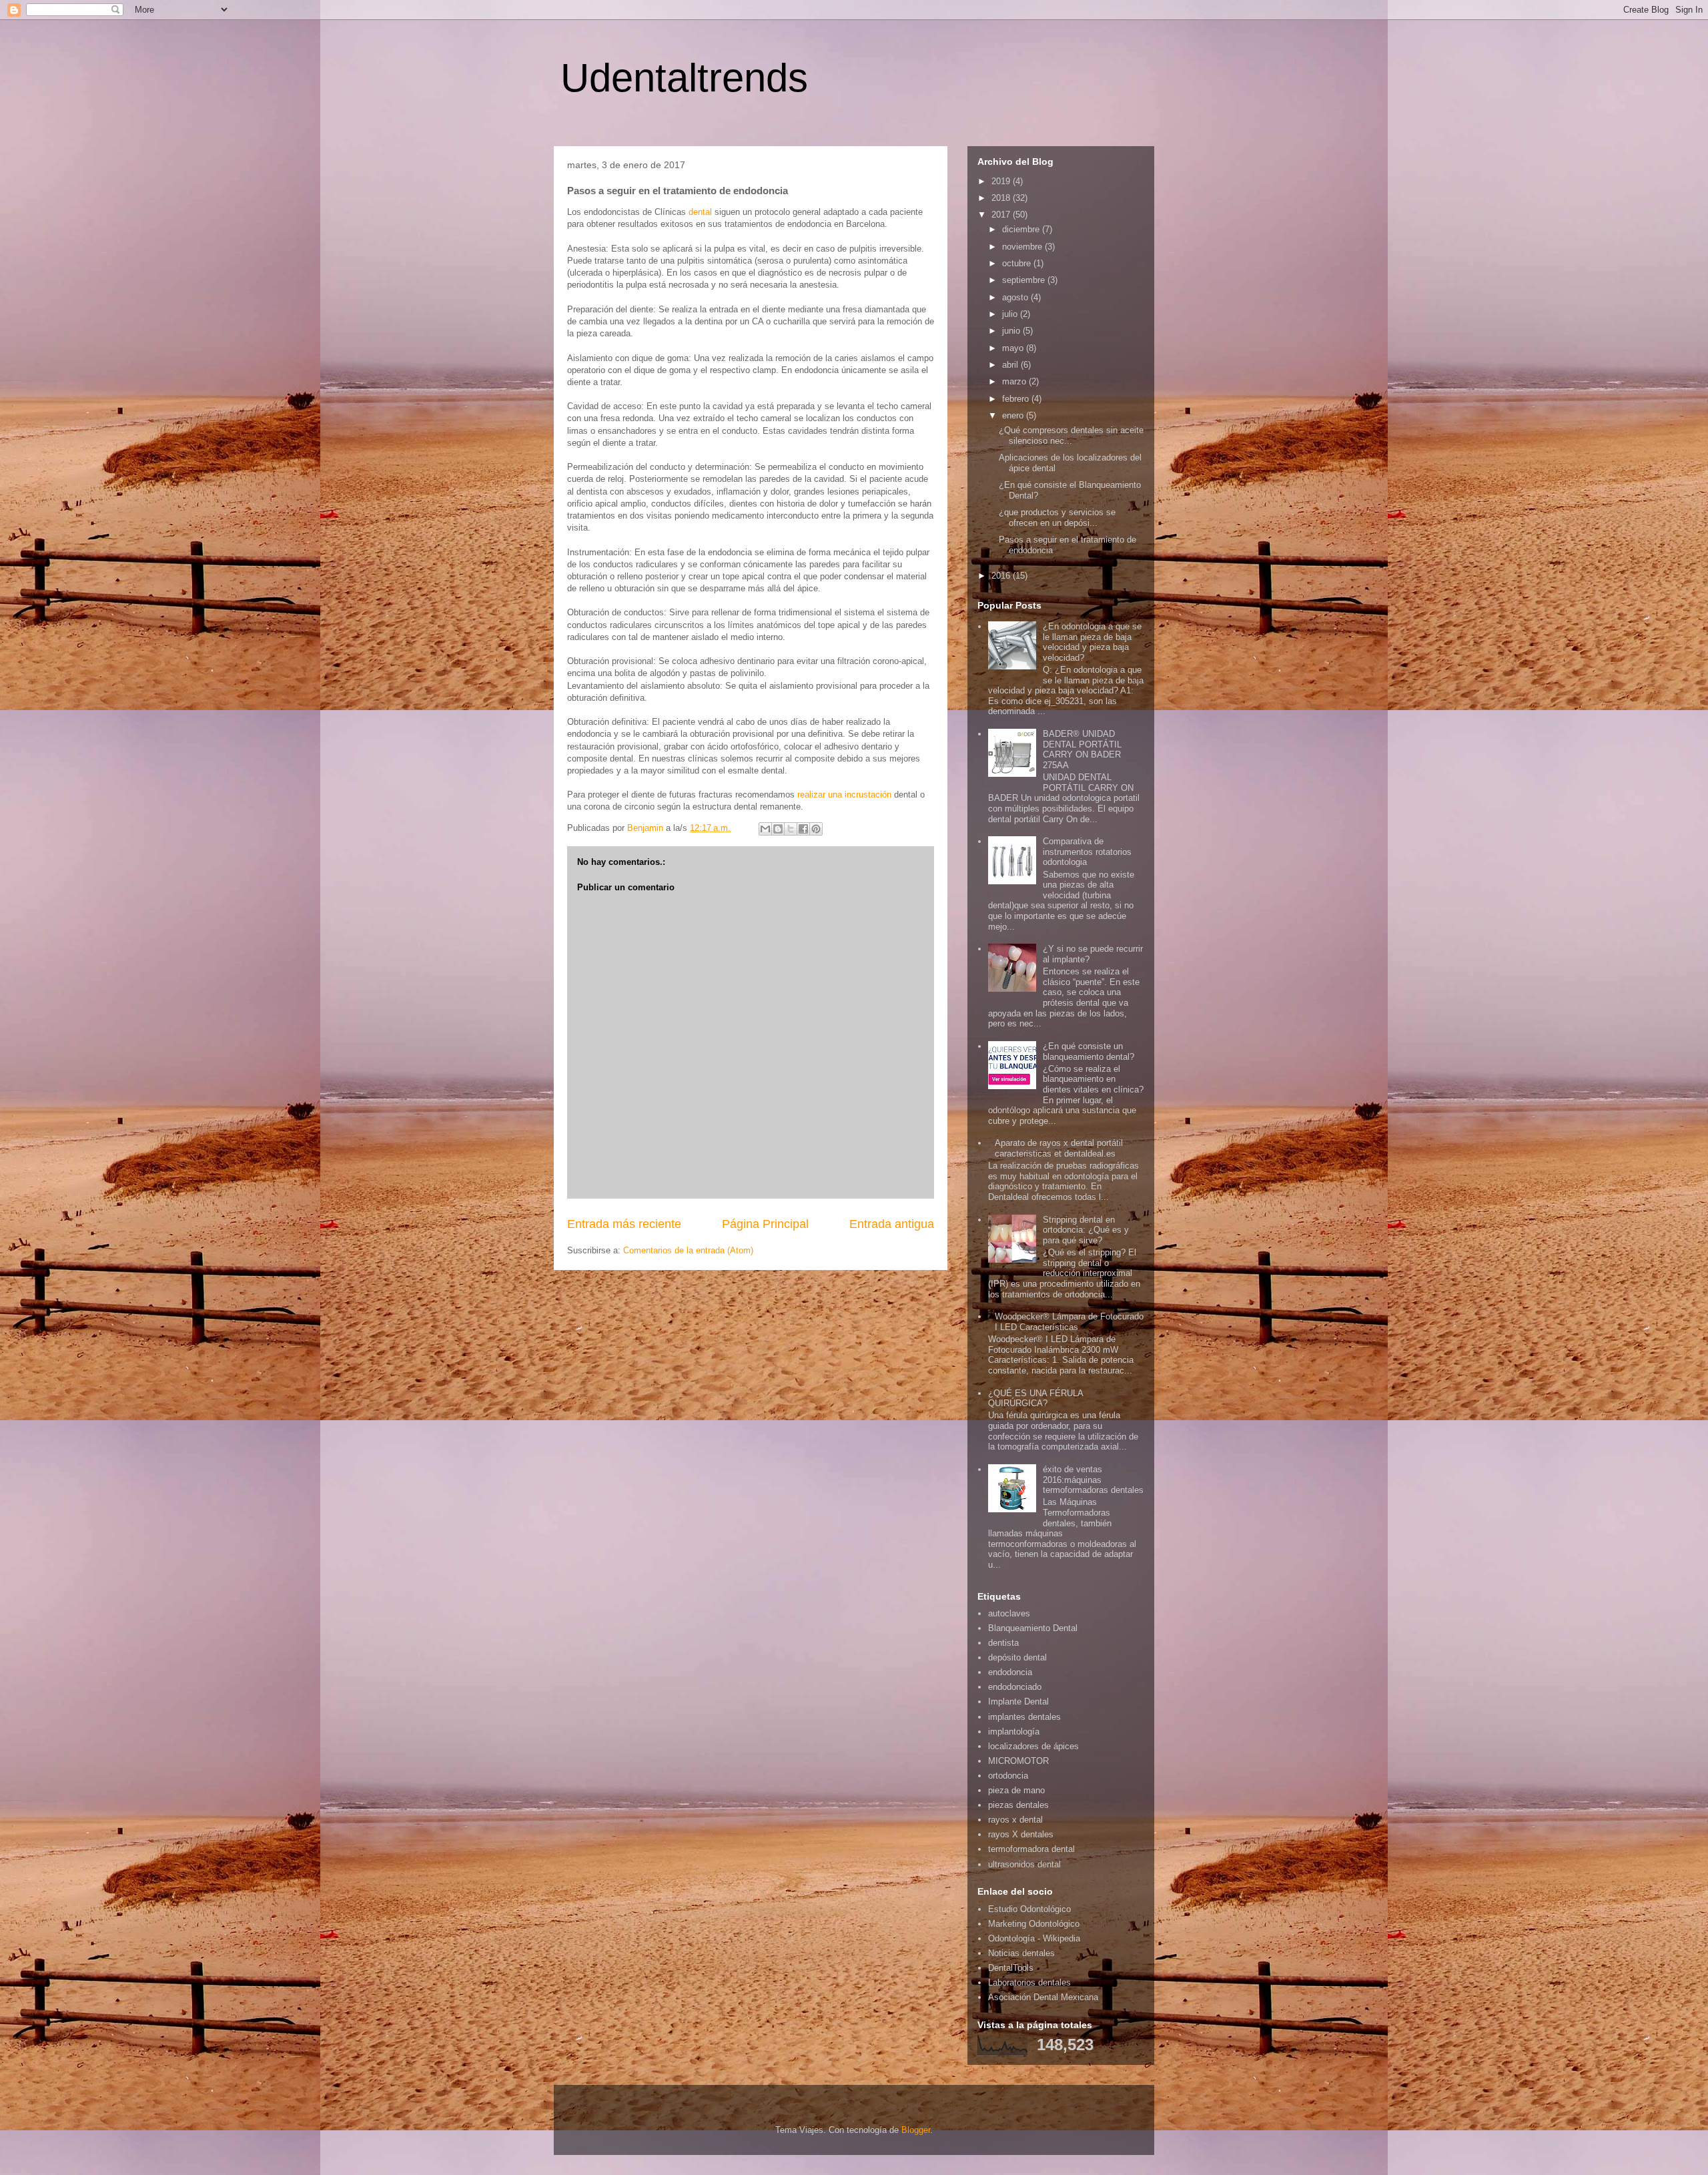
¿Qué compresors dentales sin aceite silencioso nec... (1071, 435)
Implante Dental (1018, 1701)
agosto (1016, 297)
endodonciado (1015, 1687)
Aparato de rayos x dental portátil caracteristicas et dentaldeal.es (1059, 1148)
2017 (1002, 215)
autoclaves (1009, 1613)
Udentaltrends (684, 78)
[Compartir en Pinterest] (816, 829)
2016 (1002, 576)
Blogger (916, 2130)
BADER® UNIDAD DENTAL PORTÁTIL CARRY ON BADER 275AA (1082, 749)
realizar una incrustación (844, 795)
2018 (1002, 198)
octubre (1018, 263)
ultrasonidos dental (1024, 1864)
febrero (1017, 399)
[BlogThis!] (778, 829)
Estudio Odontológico (1029, 1909)
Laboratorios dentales (1029, 1982)
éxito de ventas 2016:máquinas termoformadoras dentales (1093, 1480)
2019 (1002, 181)
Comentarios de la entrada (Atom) (688, 1250)
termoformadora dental (1031, 1849)
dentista (1003, 1643)
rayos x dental (1015, 1820)
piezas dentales (1018, 1805)
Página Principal (765, 1224)
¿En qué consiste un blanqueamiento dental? (1089, 1051)
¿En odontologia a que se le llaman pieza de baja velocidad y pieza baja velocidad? (1092, 642)
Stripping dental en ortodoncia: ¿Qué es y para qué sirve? (1086, 1230)
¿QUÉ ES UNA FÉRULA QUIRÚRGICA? (1035, 1399)
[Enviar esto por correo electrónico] (765, 829)
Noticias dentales (1021, 1953)
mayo (1014, 348)
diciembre (1022, 229)
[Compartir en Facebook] (803, 829)
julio (1011, 314)
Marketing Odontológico (1034, 1924)
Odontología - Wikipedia (1034, 1938)
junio (1012, 331)
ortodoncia (1008, 1776)
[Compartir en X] (791, 829)
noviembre (1023, 247)
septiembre (1025, 280)
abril (1011, 365)
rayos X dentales (1021, 1834)
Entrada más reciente (624, 1224)
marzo (1015, 381)
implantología (1014, 1732)
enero (1014, 415)
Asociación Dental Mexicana (1043, 1997)
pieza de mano (1016, 1790)
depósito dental (1017, 1657)
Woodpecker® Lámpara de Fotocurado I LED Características (1069, 1322)
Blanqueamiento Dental (1033, 1628)
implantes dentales (1024, 1717)
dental (700, 212)
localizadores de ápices (1033, 1746)
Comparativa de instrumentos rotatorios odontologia (1087, 852)
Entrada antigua (892, 1224)
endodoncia (1010, 1672)
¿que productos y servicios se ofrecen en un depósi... (1057, 518)
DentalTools (1011, 1968)
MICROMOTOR (1018, 1761)
